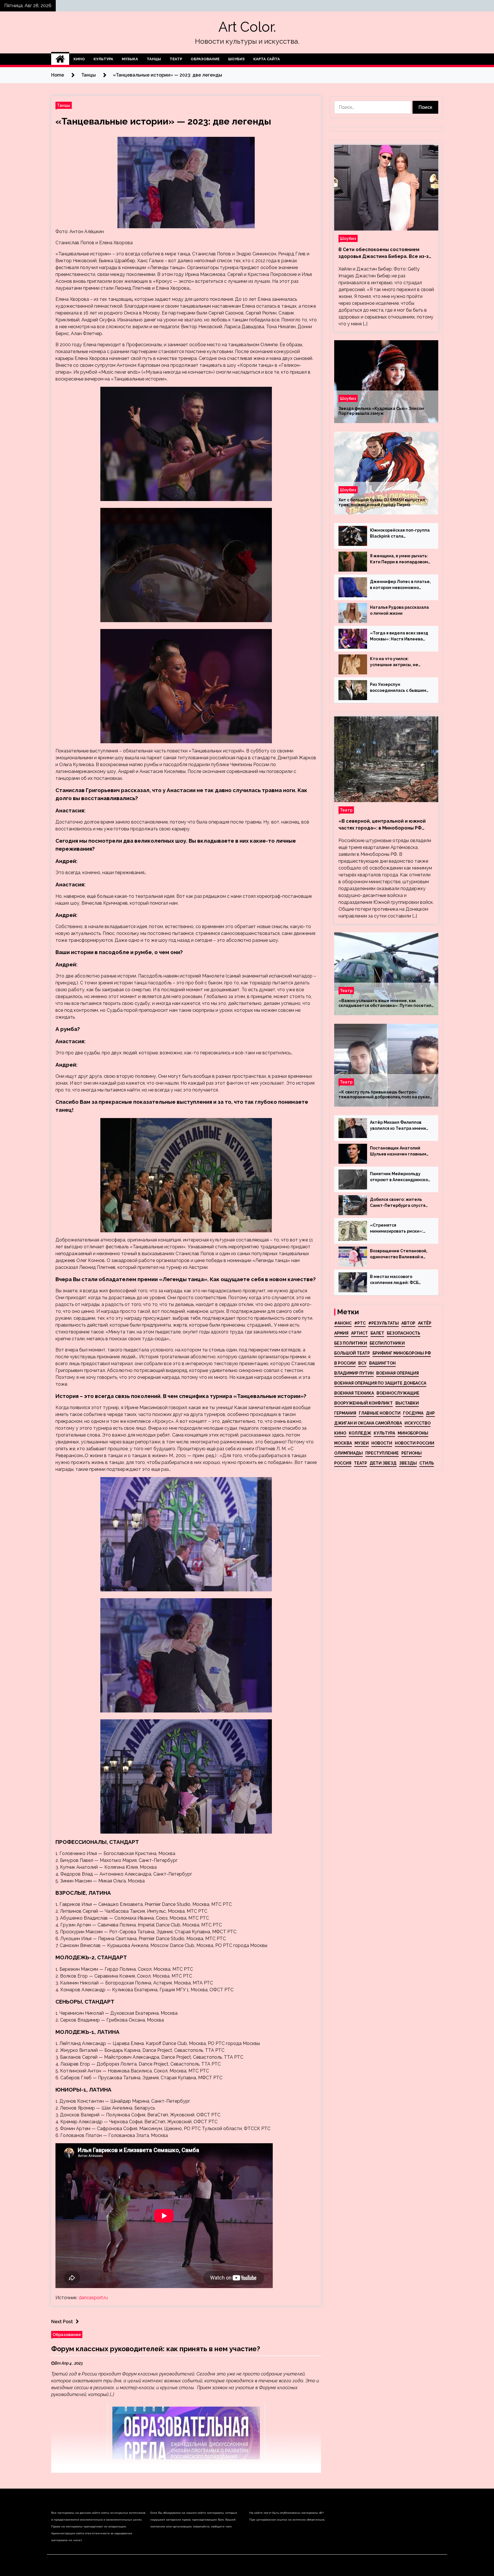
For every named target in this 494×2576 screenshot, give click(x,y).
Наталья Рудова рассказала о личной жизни (399, 610)
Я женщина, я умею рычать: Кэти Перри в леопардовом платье (399, 559)
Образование (205, 59)
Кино (79, 59)
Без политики (351, 1343)
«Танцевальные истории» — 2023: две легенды (163, 121)
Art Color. (247, 27)
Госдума (413, 1413)
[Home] (60, 59)
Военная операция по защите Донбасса (380, 1383)
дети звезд (383, 1463)
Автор (408, 1323)
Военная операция (398, 1373)
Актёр (425, 1323)
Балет (377, 1333)
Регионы (412, 1453)
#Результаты (384, 1323)
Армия (341, 1333)
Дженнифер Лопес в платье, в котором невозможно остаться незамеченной (400, 585)
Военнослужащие (398, 1393)
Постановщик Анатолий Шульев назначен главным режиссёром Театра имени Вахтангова (399, 1151)
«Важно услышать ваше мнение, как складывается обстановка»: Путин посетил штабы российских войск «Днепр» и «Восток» (385, 1003)
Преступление (382, 1453)
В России (345, 1363)
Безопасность (404, 1333)
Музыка (130, 59)
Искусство (418, 1423)
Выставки (407, 1403)
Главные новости (380, 1413)
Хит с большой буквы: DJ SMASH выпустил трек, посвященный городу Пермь (382, 502)
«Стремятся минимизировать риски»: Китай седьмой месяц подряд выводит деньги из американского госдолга (398, 1229)
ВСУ (362, 1363)
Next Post (62, 2322)
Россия (343, 1463)
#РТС (360, 1323)
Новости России (415, 1443)
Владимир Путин (354, 1373)
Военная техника (354, 1393)
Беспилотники (387, 1343)
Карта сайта (267, 59)
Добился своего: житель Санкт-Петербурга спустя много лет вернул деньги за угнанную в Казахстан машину (400, 1203)
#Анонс (343, 1323)
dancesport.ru (93, 2298)
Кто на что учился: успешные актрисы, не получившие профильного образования (397, 662)
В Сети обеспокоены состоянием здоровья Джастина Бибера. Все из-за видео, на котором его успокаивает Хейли (385, 253)
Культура (103, 59)
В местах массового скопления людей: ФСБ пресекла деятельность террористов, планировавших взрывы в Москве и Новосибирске (396, 1280)
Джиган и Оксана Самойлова (368, 1423)
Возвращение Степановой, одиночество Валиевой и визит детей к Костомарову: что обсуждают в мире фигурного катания (400, 1254)
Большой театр (352, 1353)
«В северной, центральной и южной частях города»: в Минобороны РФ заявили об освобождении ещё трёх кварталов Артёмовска (383, 825)
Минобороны (413, 1433)
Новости (382, 1443)
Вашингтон (382, 1363)
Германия (345, 1413)
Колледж (360, 1433)
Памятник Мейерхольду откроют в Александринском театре (401, 1177)
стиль (427, 1463)
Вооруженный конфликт (363, 1403)
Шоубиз (236, 59)
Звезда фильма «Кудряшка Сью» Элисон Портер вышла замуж (381, 411)
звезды (408, 1463)
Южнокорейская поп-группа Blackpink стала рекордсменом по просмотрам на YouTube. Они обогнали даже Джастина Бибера (400, 534)
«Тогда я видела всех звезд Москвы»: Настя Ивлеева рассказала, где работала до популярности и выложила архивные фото (399, 636)
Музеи (362, 1443)
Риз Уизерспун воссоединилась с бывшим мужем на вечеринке (398, 688)
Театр (176, 59)
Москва (343, 1443)
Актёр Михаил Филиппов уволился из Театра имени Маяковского (398, 1126)
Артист (359, 1333)
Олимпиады (348, 1453)
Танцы (154, 59)
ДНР (430, 1413)
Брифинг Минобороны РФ (402, 1353)
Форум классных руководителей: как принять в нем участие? (156, 2349)
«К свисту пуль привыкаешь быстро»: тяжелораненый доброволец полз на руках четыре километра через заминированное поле (384, 1095)
